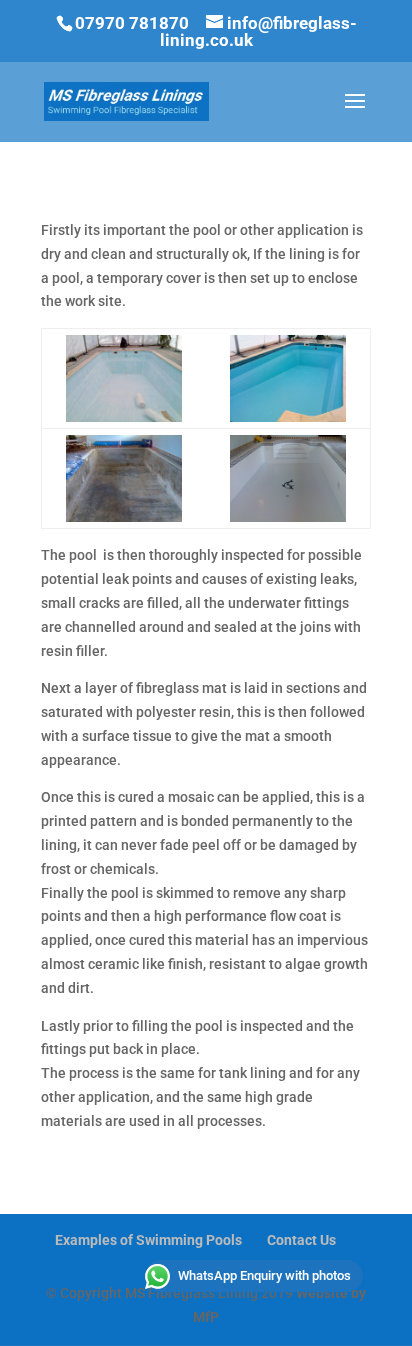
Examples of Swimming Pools (148, 1240)
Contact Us (301, 1240)
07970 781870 (132, 23)
